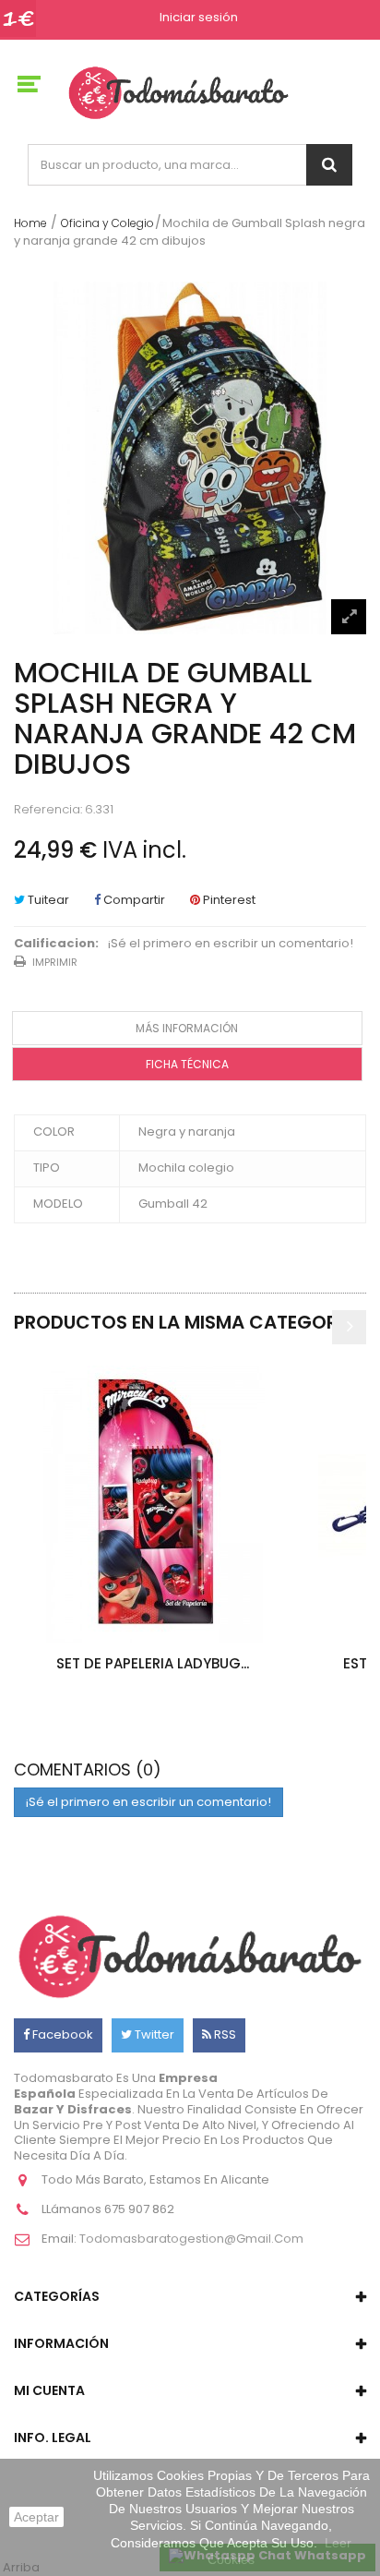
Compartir (133, 900)
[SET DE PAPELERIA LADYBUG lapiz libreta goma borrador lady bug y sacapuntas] (152, 1504)
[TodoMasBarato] (178, 92)
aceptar (36, 2517)
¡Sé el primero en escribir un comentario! (231, 944)
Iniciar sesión (199, 18)
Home (30, 223)
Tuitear (47, 900)
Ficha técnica (187, 1064)
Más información (187, 1028)
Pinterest (228, 900)
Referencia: (48, 810)
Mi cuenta (49, 2390)
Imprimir (55, 962)
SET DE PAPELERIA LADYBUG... (153, 1663)
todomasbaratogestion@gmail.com (191, 2239)
